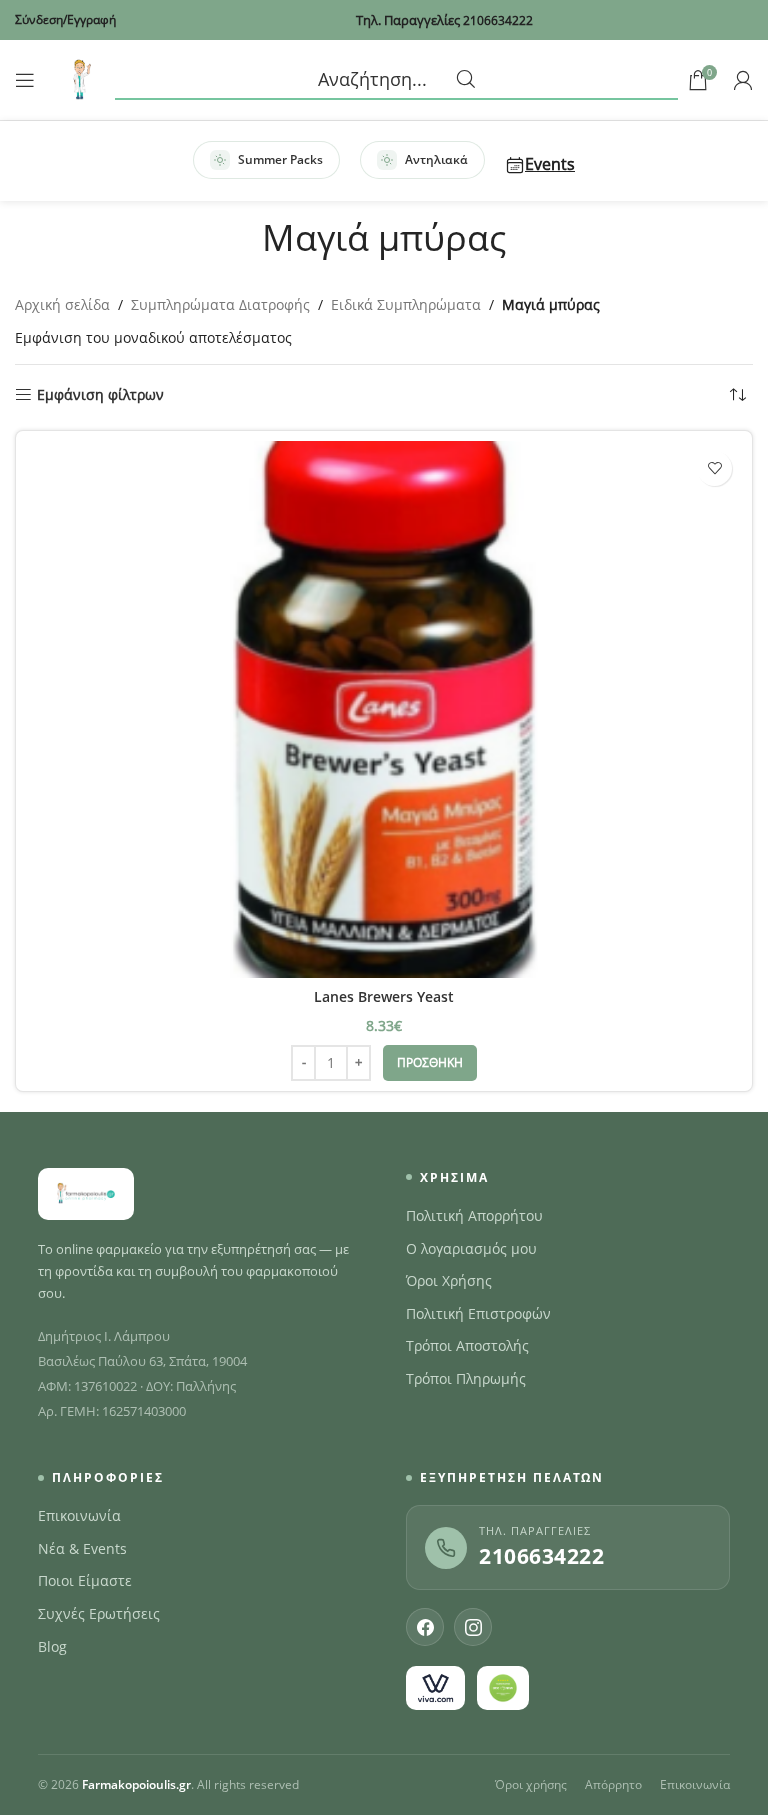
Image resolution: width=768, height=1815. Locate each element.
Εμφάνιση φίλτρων (100, 395)
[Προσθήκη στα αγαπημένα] (714, 468)
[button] (430, 1063)
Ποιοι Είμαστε (85, 1581)
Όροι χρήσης (531, 1784)
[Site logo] (80, 78)
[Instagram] (473, 1627)
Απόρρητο (613, 1784)
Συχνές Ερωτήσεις (99, 1614)
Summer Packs (280, 159)
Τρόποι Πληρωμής (466, 1379)
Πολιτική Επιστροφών (478, 1314)
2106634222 (541, 1556)
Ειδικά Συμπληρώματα (406, 304)
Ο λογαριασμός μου (471, 1249)
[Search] (396, 80)
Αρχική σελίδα (62, 304)
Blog (52, 1647)
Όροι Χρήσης (449, 1281)
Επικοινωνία (79, 1516)
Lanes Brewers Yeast (384, 996)
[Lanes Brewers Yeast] (384, 709)
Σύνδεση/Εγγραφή (65, 19)
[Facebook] (425, 1627)
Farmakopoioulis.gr (136, 1784)
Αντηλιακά (436, 159)
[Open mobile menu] (25, 80)
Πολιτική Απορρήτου (474, 1216)
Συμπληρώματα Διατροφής (220, 304)
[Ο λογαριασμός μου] (743, 80)
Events (550, 164)
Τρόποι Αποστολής (467, 1346)
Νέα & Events (82, 1549)
